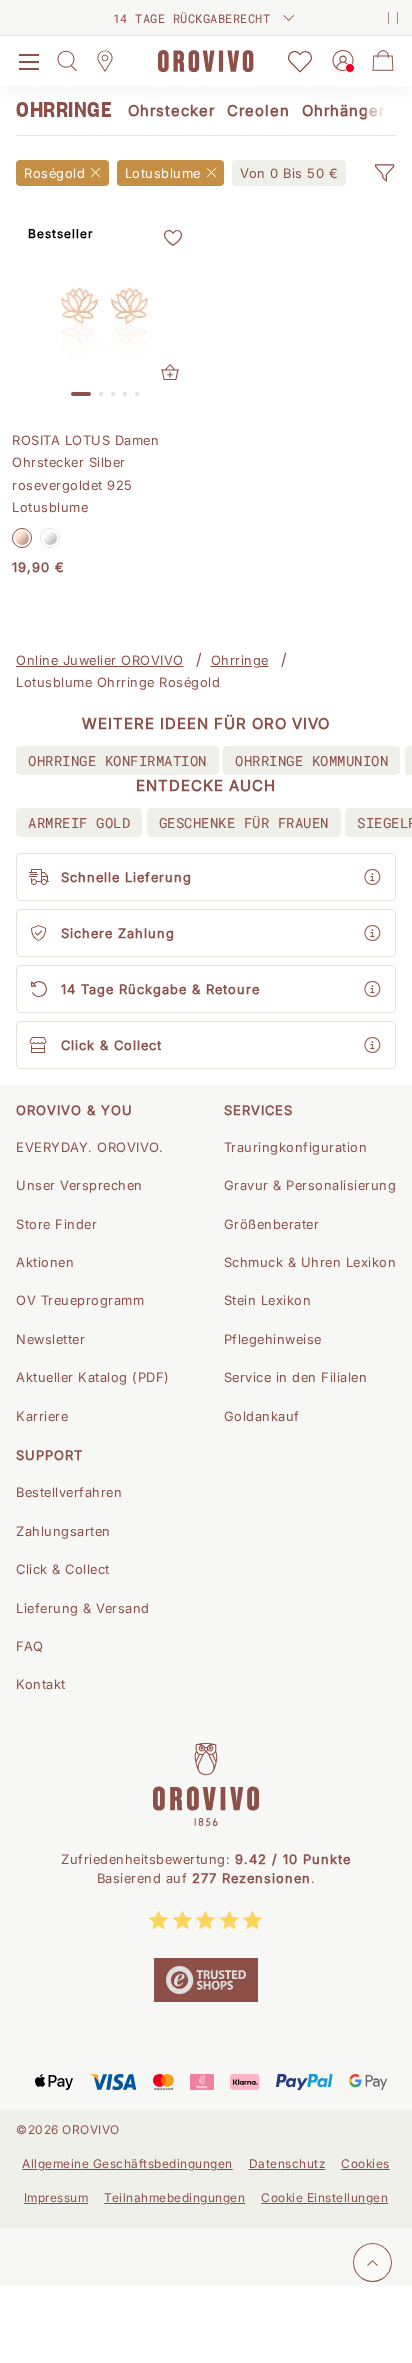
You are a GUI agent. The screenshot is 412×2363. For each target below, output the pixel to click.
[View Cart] (383, 61)
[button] (384, 173)
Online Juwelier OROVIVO (100, 660)
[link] (289, 173)
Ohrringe (240, 660)
